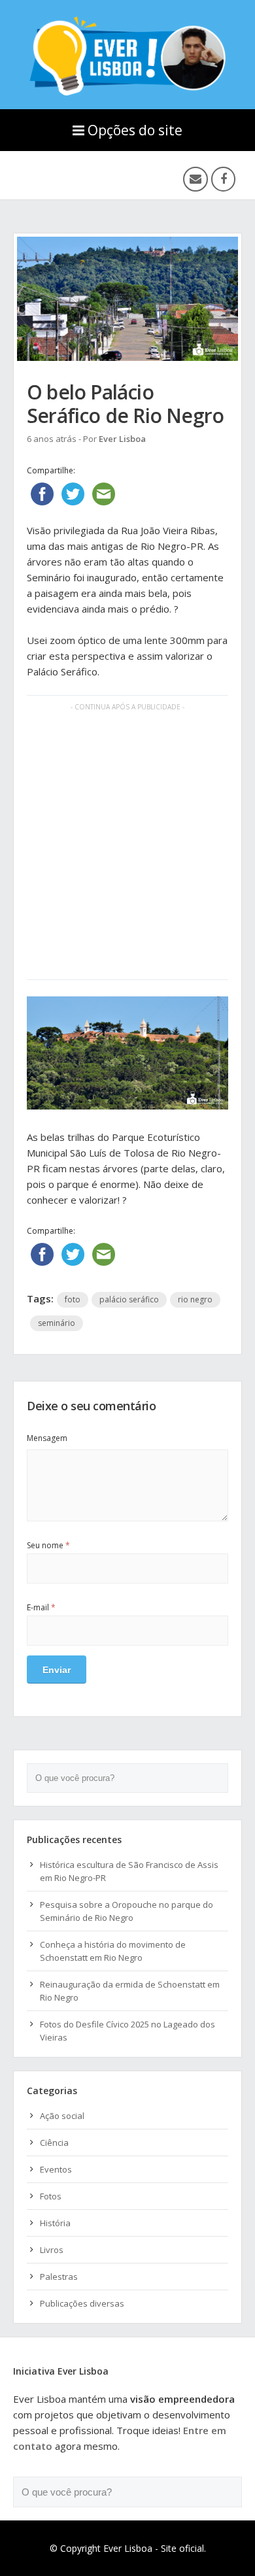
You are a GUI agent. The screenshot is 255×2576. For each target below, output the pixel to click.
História (55, 2223)
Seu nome (48, 1545)
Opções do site (135, 130)
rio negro (195, 1299)
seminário (57, 1323)
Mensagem (47, 1438)
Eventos (56, 2169)
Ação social (62, 2116)
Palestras (59, 2277)
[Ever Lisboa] (127, 92)
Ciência (54, 2143)
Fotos (51, 2196)
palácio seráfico (129, 1299)
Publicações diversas (82, 2303)
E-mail (41, 1607)
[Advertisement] (127, 849)
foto (73, 1299)
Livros (52, 2250)
